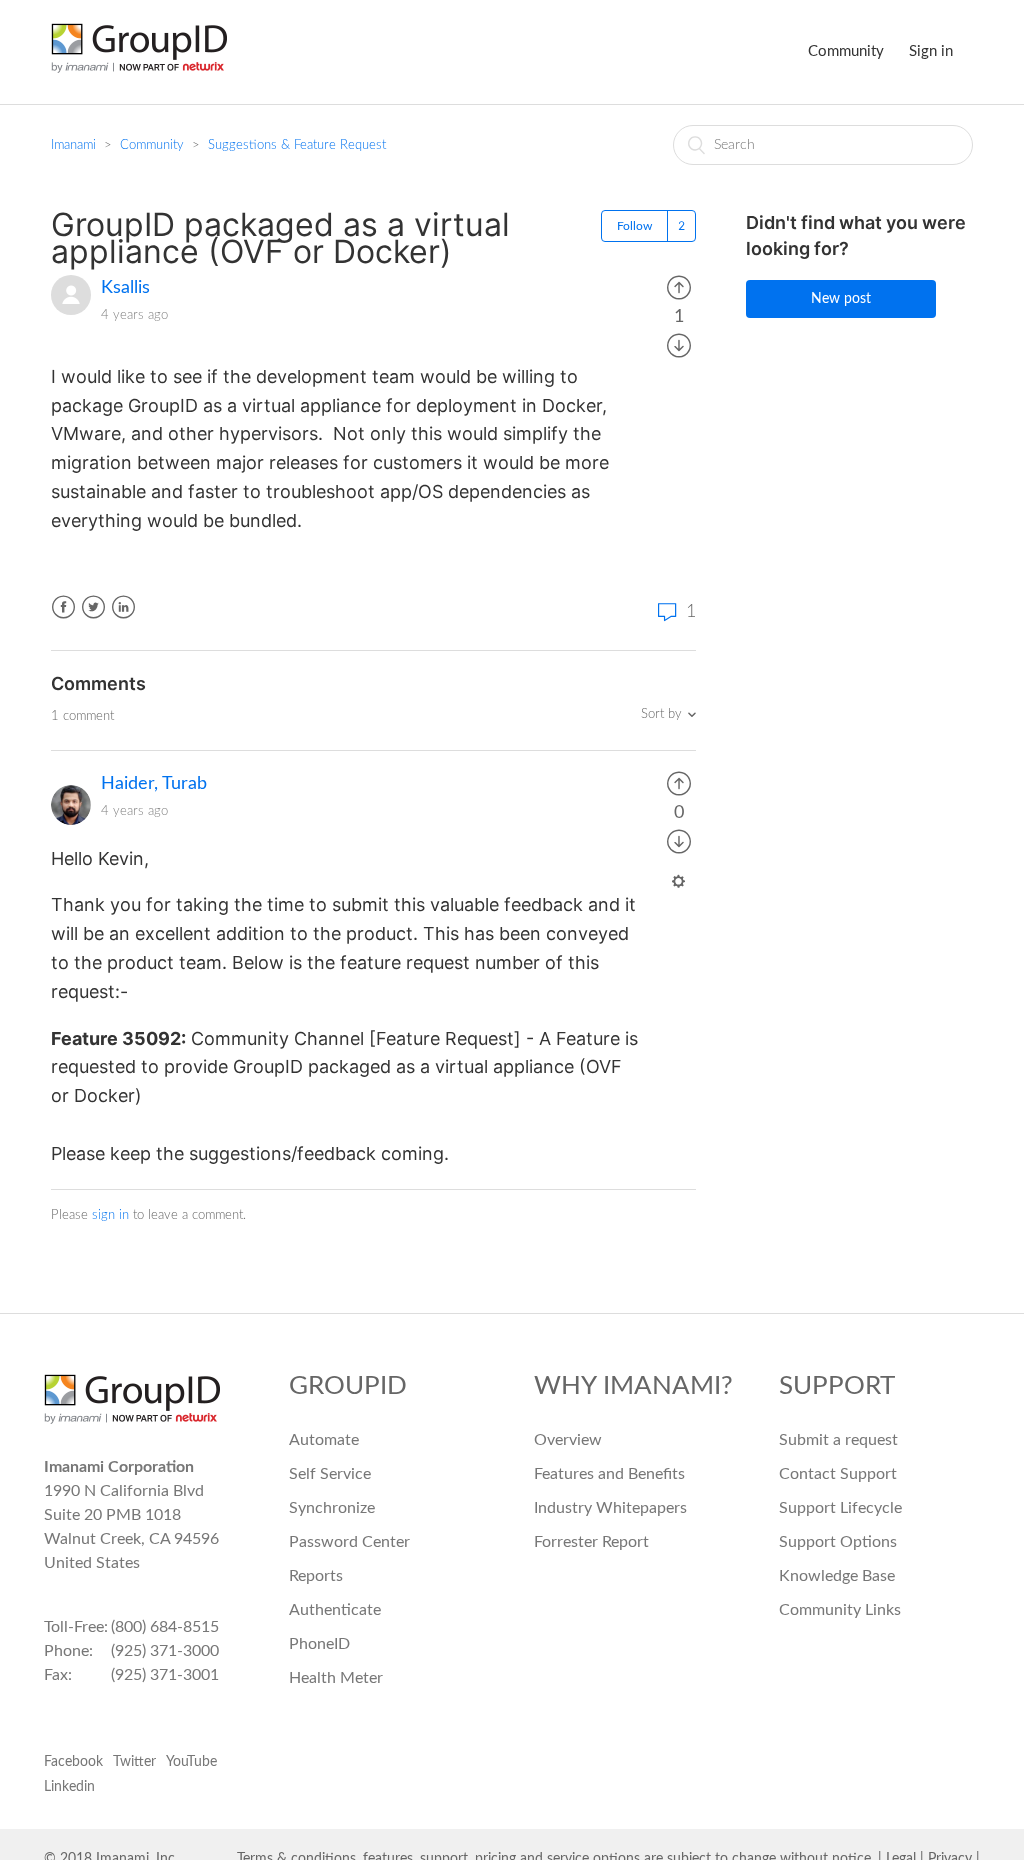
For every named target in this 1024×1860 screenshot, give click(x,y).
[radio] (679, 288)
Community (846, 51)
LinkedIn (123, 607)
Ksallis (125, 288)
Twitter (93, 607)
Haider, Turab (154, 784)
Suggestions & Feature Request (297, 145)
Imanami (73, 145)
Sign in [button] (931, 51)
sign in (110, 1215)
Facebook (63, 607)
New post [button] (841, 299)
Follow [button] (634, 226)
